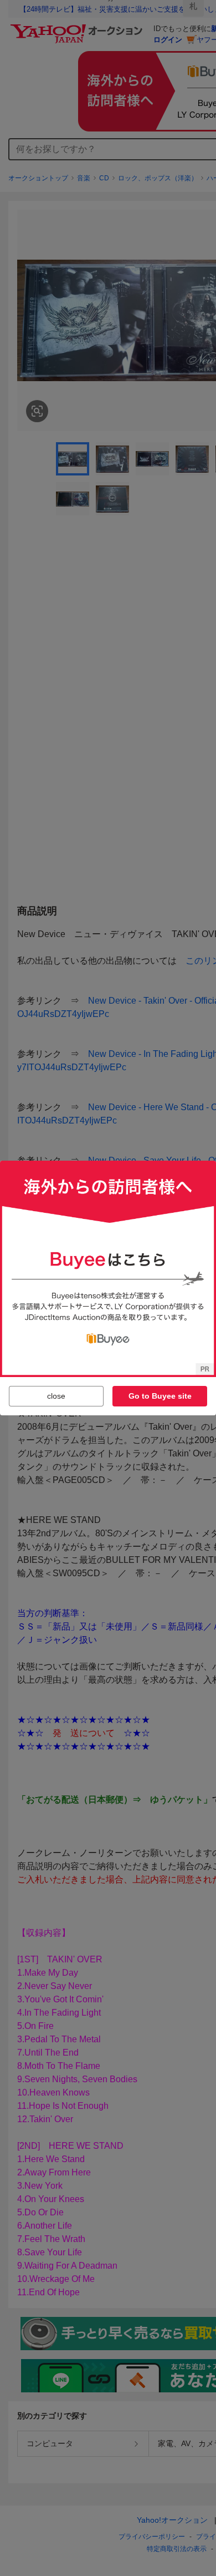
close (56, 1396)
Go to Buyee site (160, 1396)
